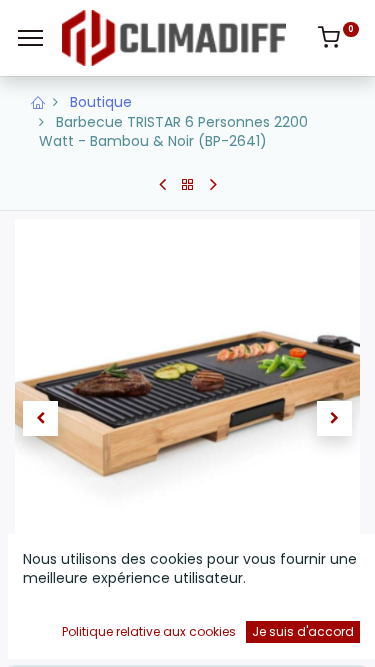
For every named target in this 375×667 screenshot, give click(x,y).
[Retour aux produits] (188, 185)
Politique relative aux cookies (149, 631)
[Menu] (30, 38)
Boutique (101, 102)
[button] (41, 419)
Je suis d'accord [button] (303, 631)
